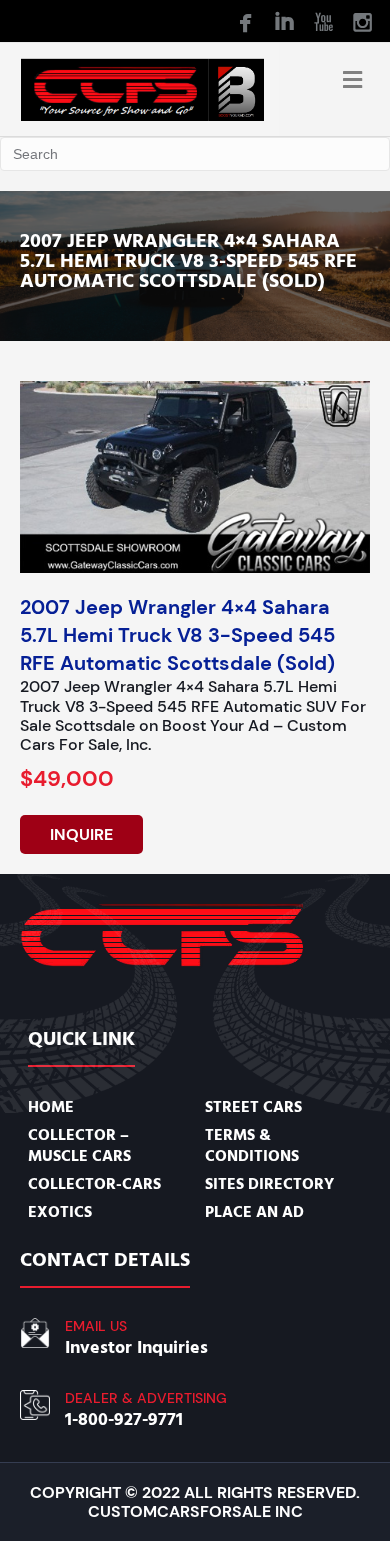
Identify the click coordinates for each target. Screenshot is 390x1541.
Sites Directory (269, 1184)
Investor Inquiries (136, 1347)
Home (51, 1107)
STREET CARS (253, 1107)
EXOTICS (60, 1212)
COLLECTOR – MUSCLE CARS (79, 1145)
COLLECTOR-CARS (94, 1184)
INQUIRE (81, 834)
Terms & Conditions (252, 1145)
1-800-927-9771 (124, 1419)
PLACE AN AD (254, 1212)
